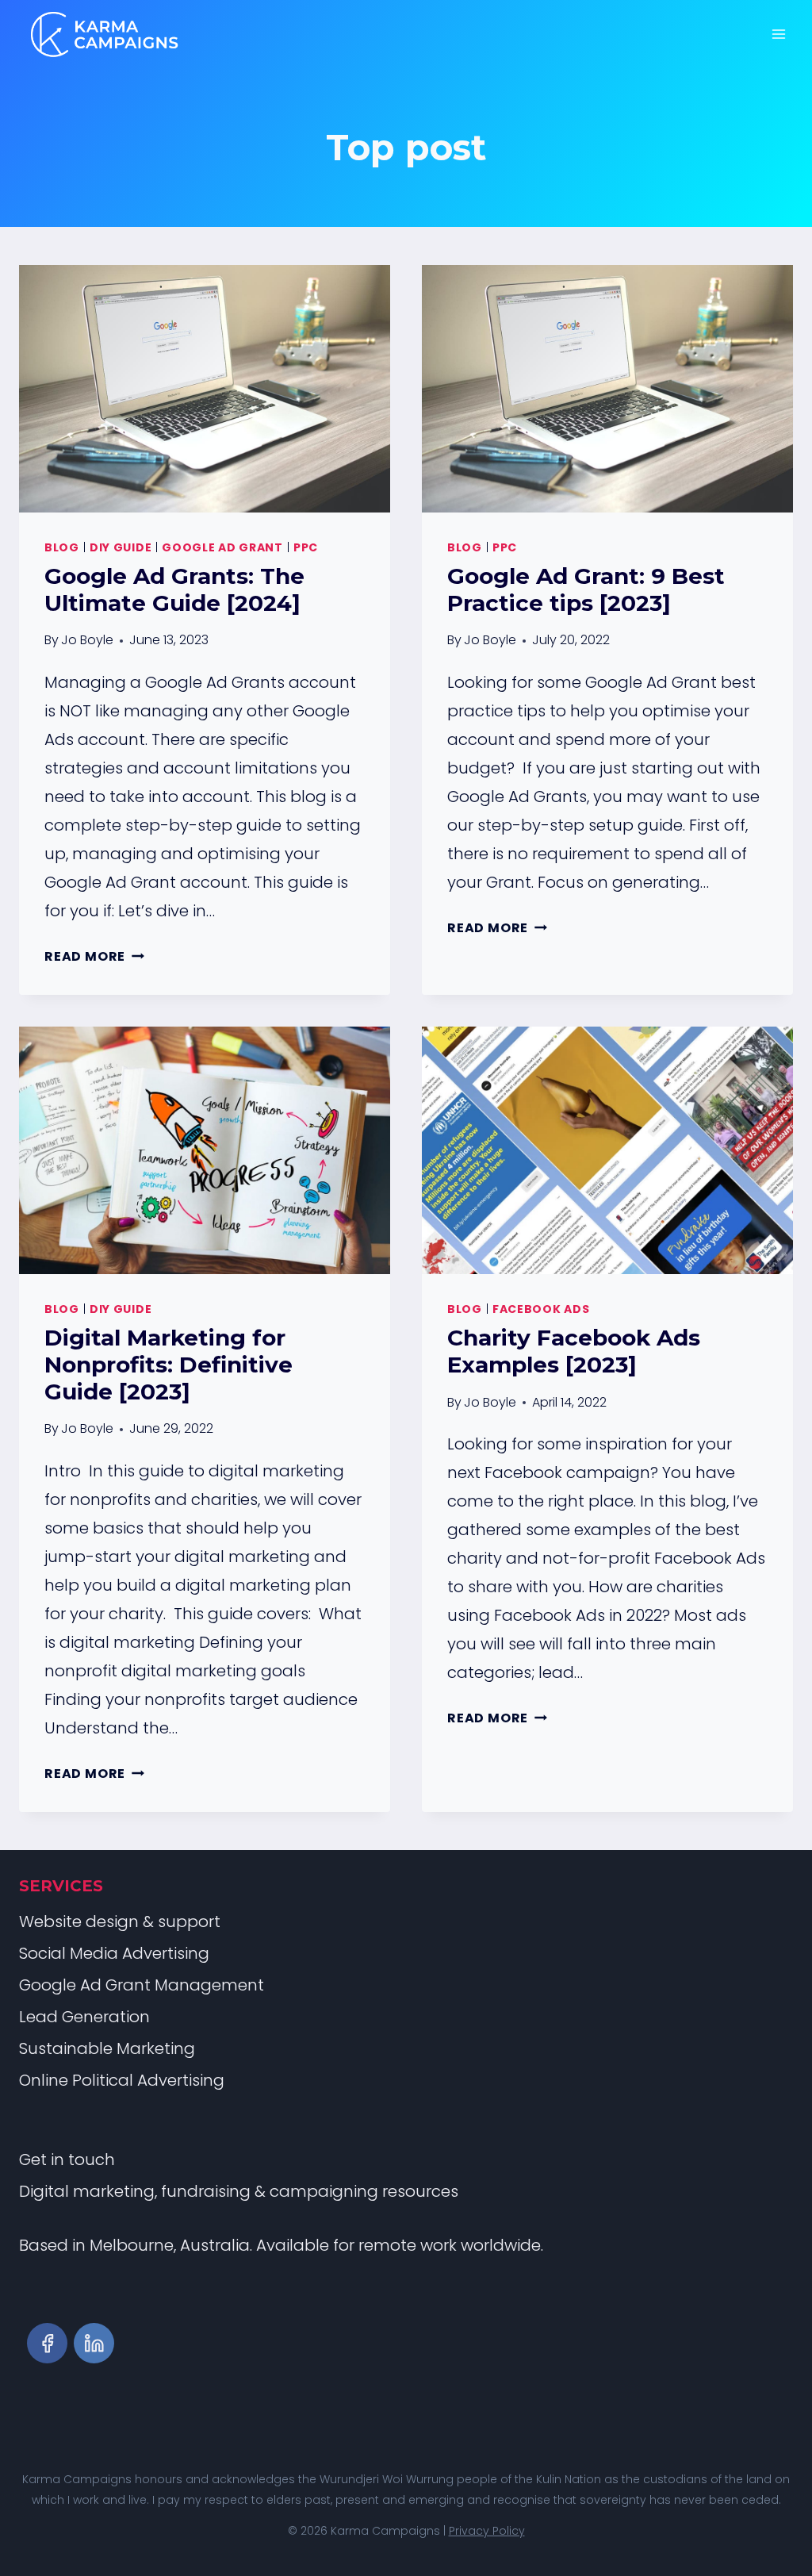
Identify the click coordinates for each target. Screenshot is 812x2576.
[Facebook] (47, 2343)
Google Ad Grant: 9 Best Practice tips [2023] (586, 589)
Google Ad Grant (222, 547)
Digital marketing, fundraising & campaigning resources (239, 2191)
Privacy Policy (487, 2531)
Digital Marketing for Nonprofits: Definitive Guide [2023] (169, 1364)
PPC (306, 547)
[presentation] (205, 389)
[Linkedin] (94, 2343)
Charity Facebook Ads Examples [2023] (574, 1351)
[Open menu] (778, 34)
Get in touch (67, 2159)
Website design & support (120, 1921)
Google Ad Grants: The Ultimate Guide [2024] (174, 589)
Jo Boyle (87, 640)
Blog (62, 547)
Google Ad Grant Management (142, 1985)
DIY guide (121, 547)
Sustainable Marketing (107, 2048)
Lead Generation (84, 2017)
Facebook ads (541, 1309)
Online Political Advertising (122, 2080)
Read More (94, 956)
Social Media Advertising (114, 1953)
